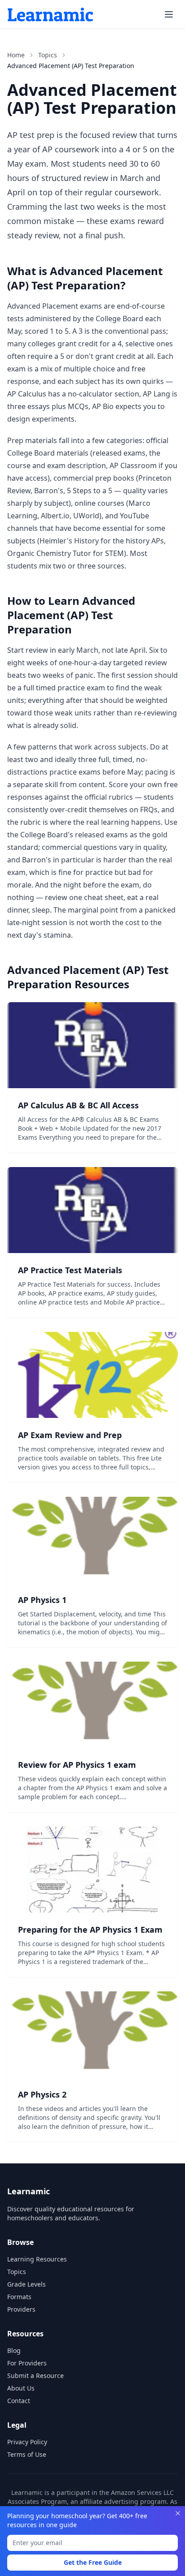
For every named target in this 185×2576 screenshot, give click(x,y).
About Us (21, 2388)
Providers (21, 2309)
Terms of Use (27, 2454)
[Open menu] (169, 14)
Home (16, 55)
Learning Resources (37, 2259)
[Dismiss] (178, 2513)
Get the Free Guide (93, 2562)
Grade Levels (26, 2284)
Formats (19, 2297)
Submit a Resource (35, 2376)
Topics (48, 55)
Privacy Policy (27, 2442)
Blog (14, 2350)
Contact (19, 2401)
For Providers (27, 2363)
